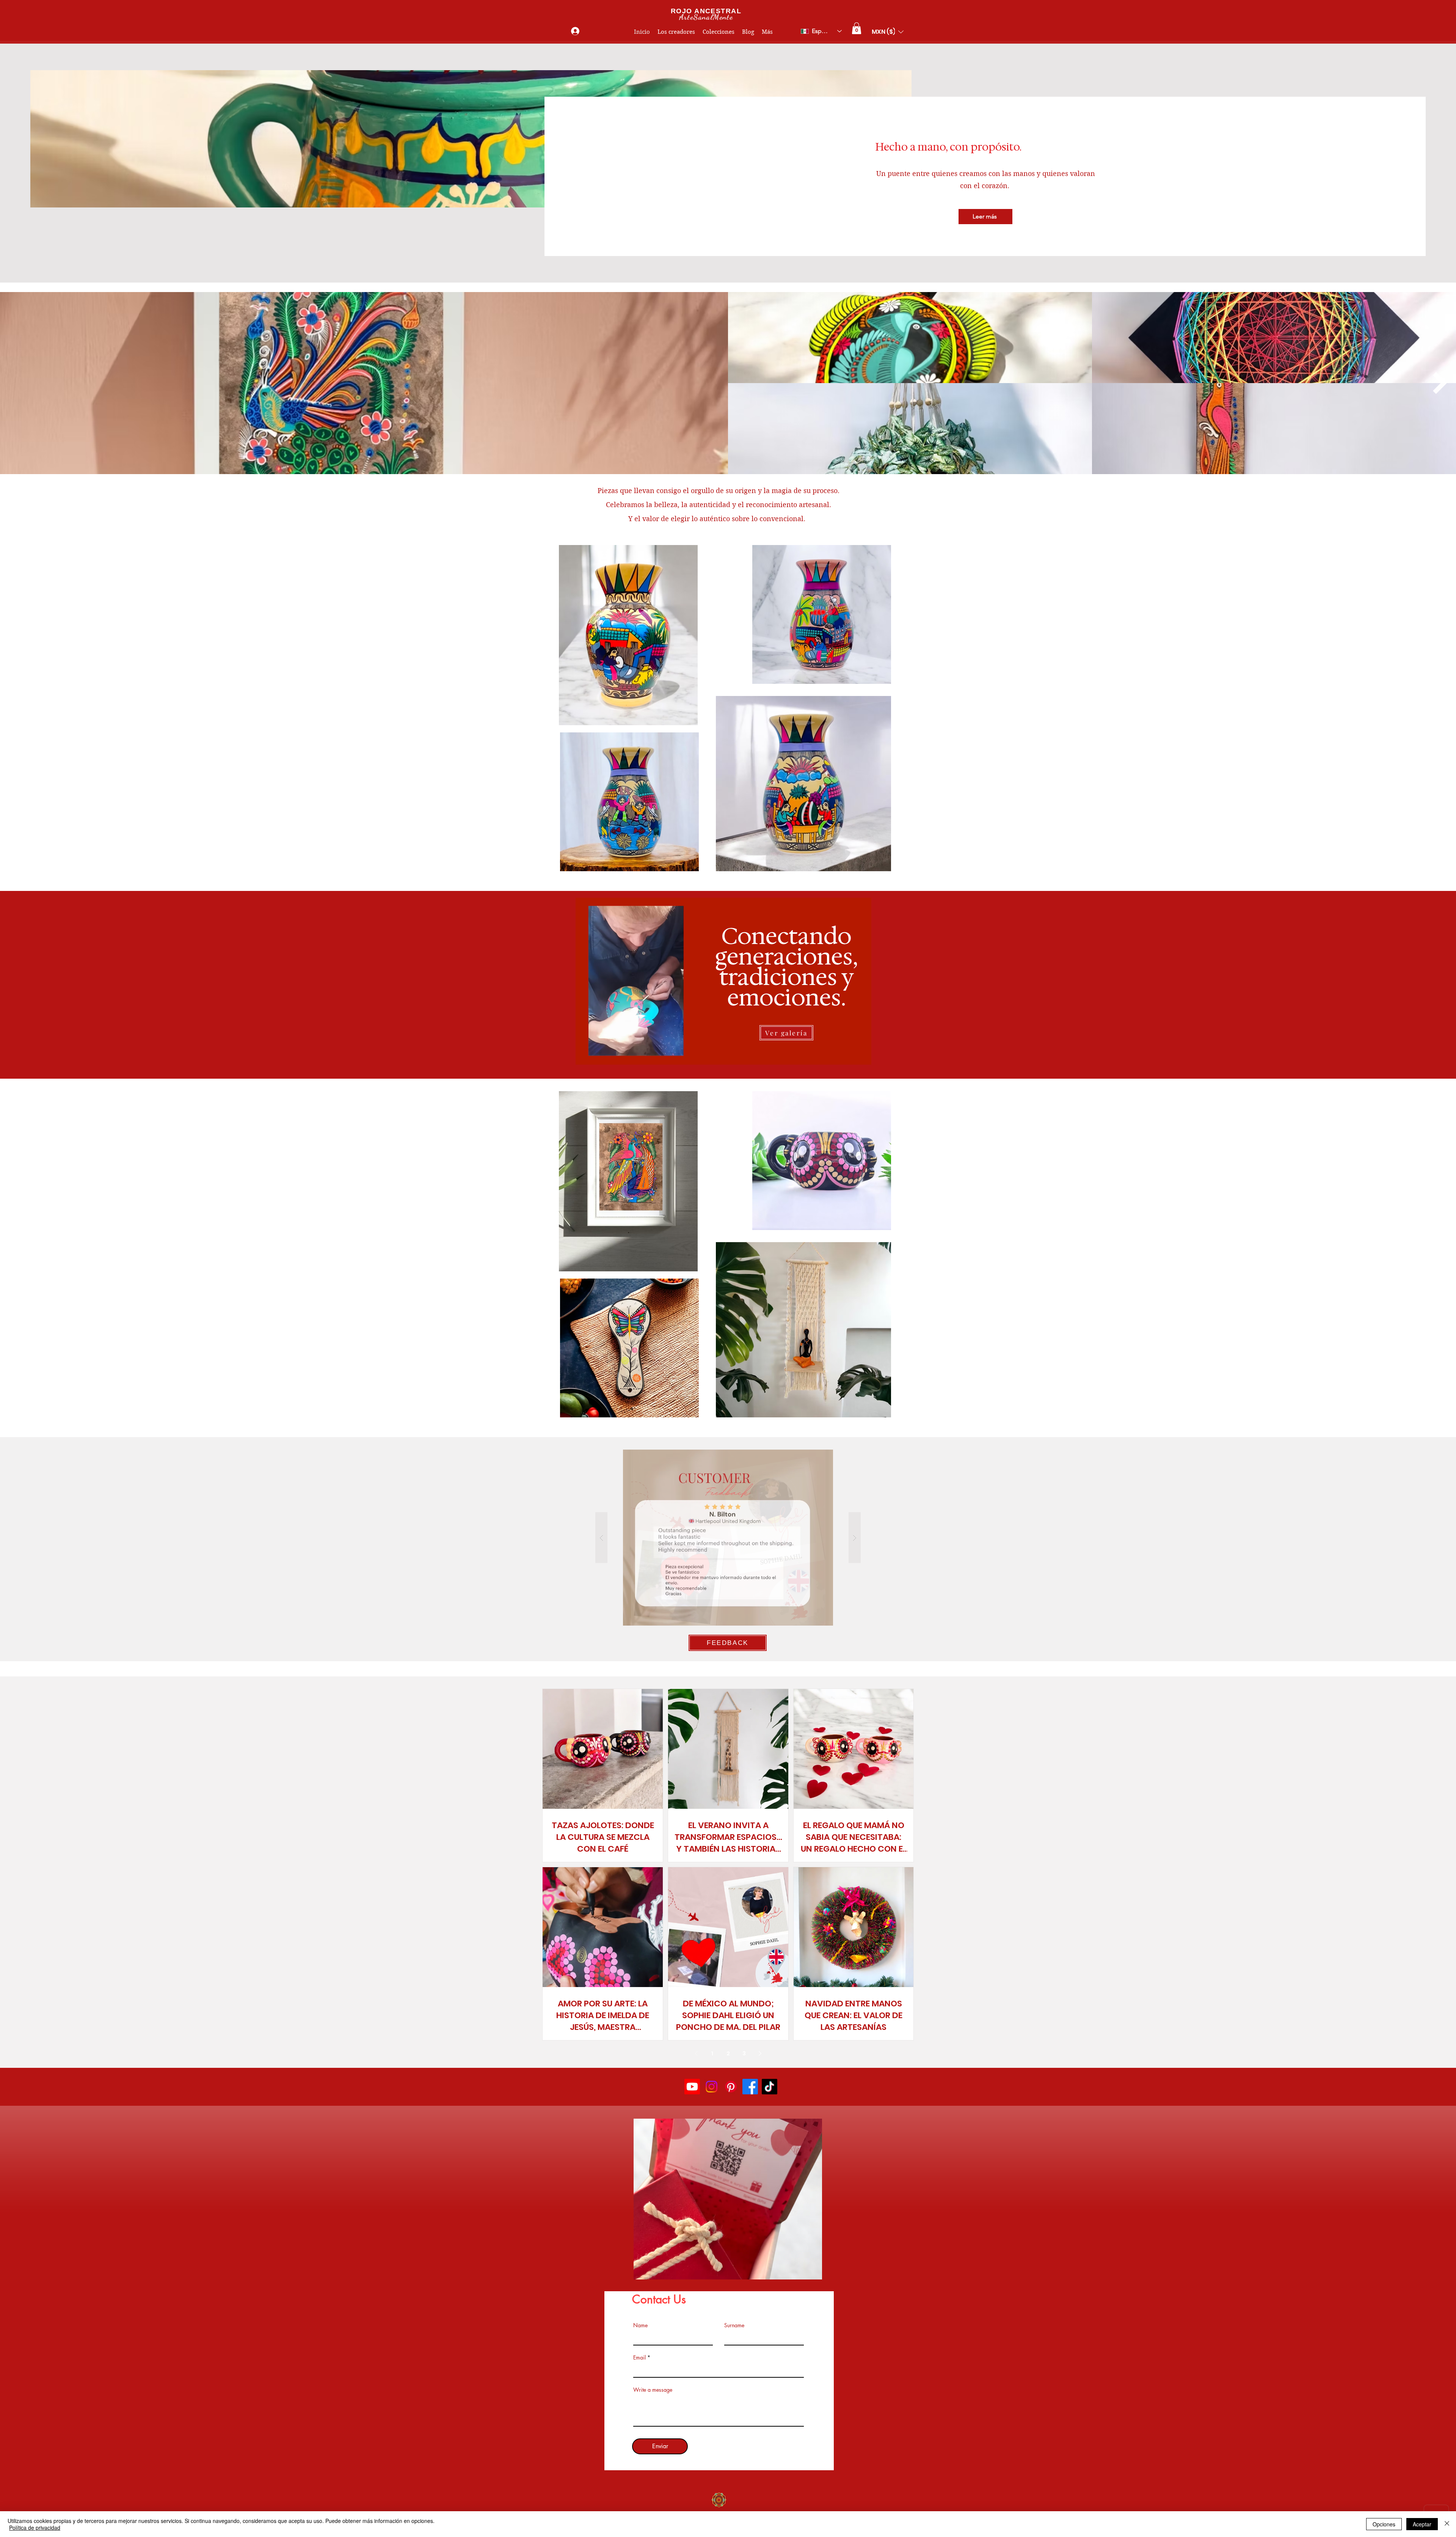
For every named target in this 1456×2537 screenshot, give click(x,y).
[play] (804, 2273)
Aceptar (1422, 2524)
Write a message (653, 2390)
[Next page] (760, 2053)
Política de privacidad (35, 2528)
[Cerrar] (1447, 2524)
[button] (857, 28)
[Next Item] (1440, 383)
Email (639, 2358)
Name (640, 2325)
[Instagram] (712, 2087)
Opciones (1384, 2524)
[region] (724, 980)
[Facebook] (750, 2087)
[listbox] (888, 32)
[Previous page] (696, 2053)
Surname (734, 2325)
